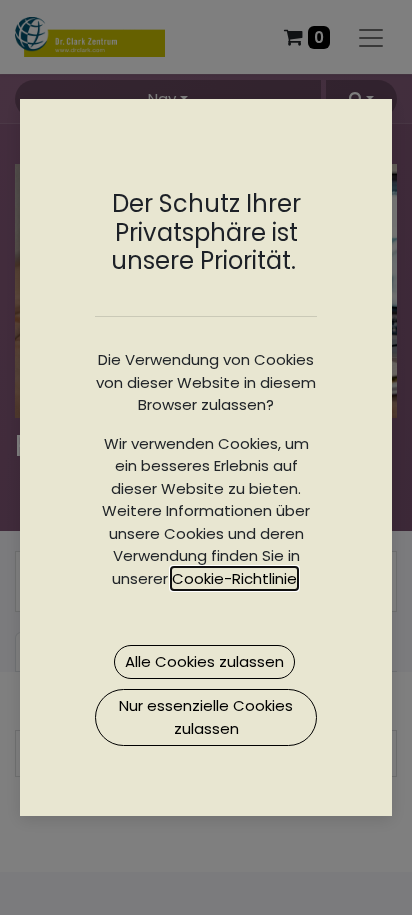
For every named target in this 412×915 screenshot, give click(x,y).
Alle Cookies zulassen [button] (204, 661)
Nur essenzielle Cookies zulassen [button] (206, 717)
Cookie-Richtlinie (234, 578)
